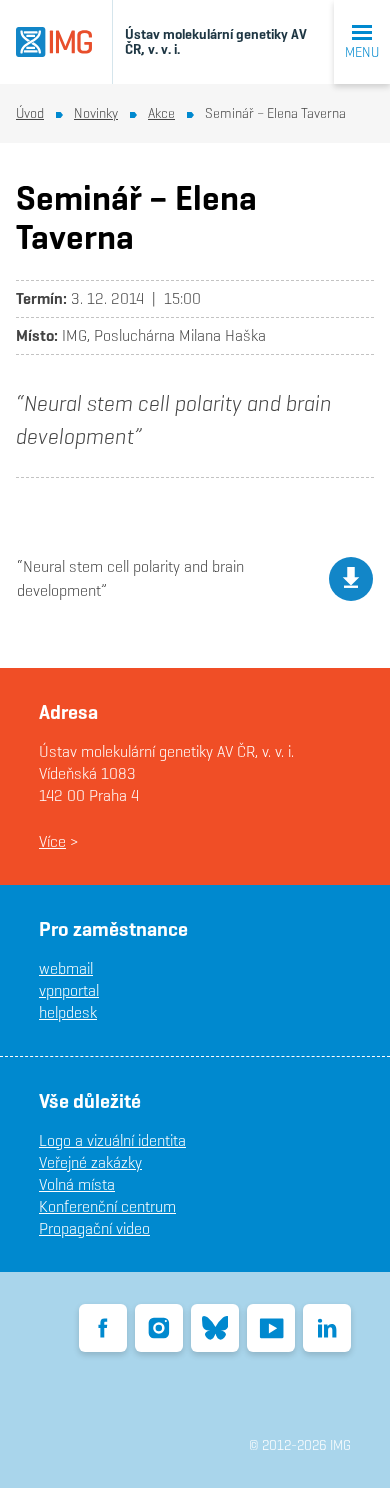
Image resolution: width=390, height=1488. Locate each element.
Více (52, 841)
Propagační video (94, 1228)
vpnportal (69, 990)
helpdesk (68, 1012)
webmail (66, 968)
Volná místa (77, 1184)
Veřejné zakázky (90, 1162)
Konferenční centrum (107, 1206)
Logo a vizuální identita (112, 1140)
